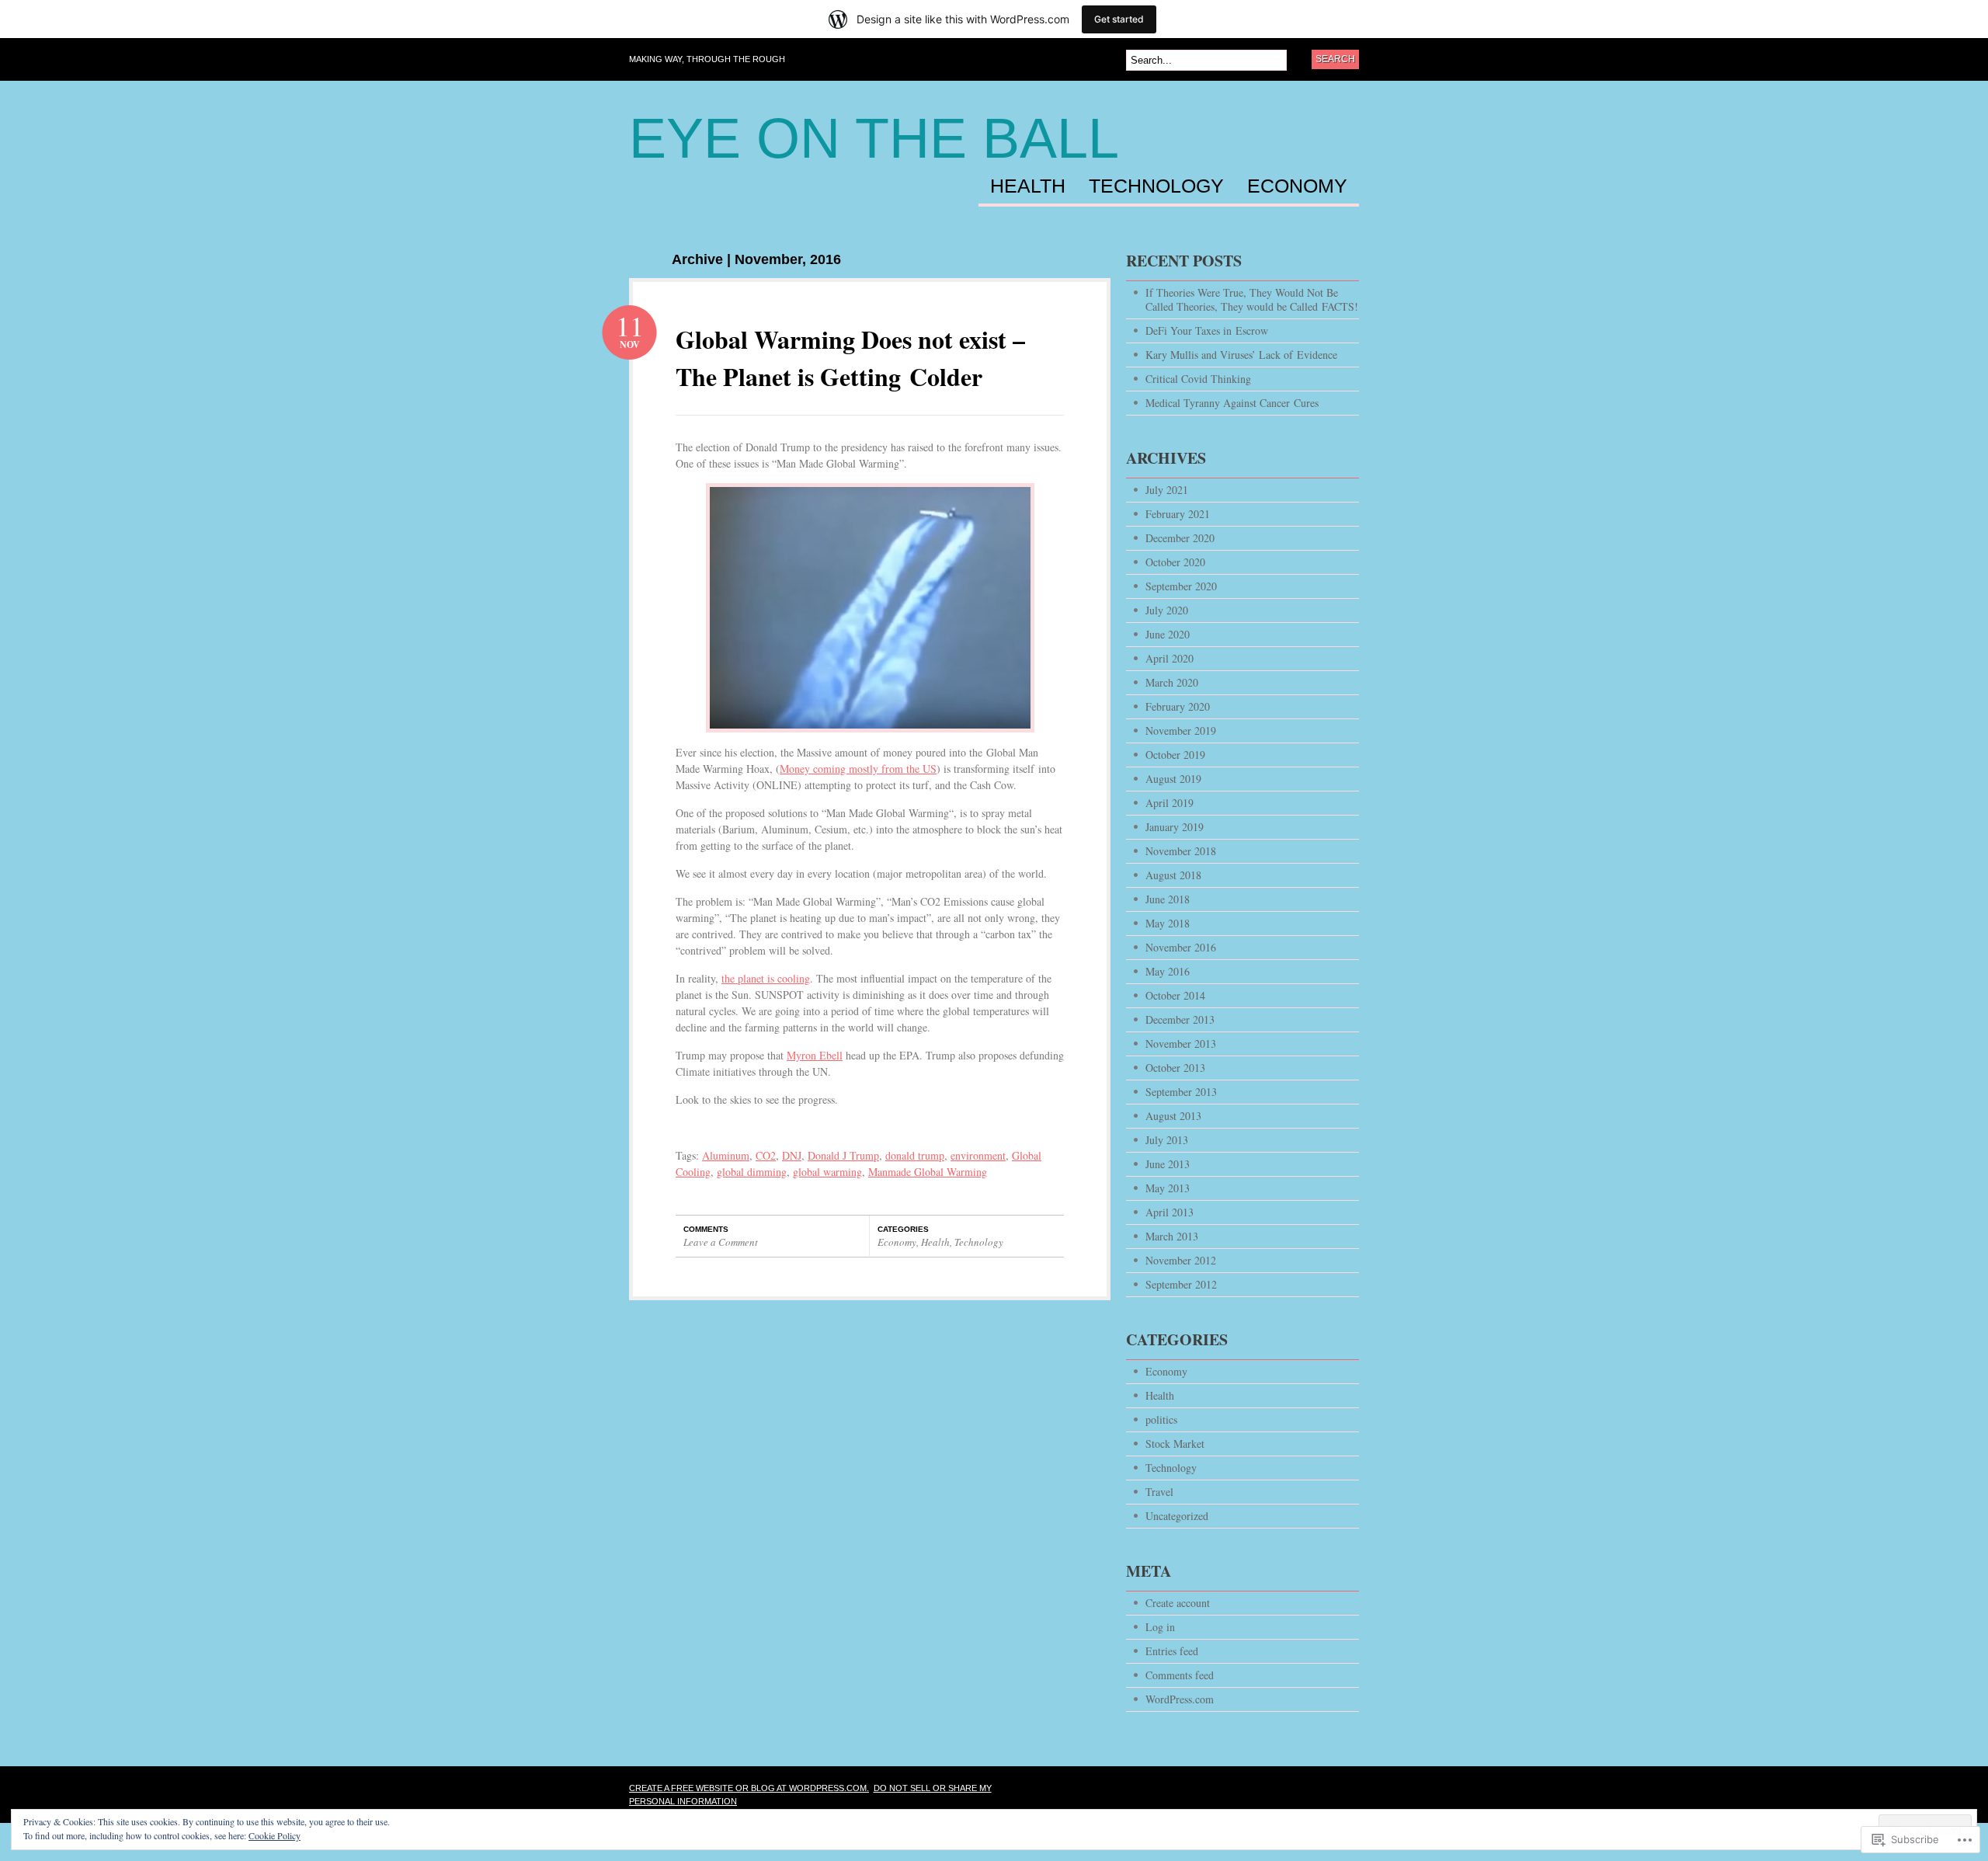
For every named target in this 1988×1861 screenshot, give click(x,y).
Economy (1297, 186)
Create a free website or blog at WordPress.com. (749, 1788)
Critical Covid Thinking (1198, 379)
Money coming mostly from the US (858, 769)
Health (1028, 186)
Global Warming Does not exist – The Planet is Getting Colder (850, 358)
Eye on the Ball (874, 138)
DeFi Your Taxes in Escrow (1207, 330)
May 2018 (1168, 923)
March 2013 (1172, 1236)
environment (978, 1155)
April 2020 (1170, 658)
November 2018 (1181, 851)
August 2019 (1173, 779)
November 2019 (1181, 730)
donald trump (915, 1155)
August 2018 (1173, 875)
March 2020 (1172, 682)
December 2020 (1180, 538)
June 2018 (1168, 899)
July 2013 (1167, 1140)
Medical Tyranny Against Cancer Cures (1232, 403)
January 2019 (1175, 827)
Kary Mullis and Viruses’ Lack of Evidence (1241, 355)
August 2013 (1173, 1116)
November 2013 (1181, 1044)
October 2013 (1175, 1068)
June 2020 (1168, 634)
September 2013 (1181, 1092)
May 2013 (1168, 1188)
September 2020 (1181, 586)
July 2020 (1167, 610)
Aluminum (726, 1155)
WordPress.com (1180, 1699)
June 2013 (1168, 1164)
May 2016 (1168, 971)
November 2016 (1181, 947)
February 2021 (1178, 514)
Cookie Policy (275, 1835)
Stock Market (1175, 1444)
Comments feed (1180, 1675)
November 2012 (1181, 1260)
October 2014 (1175, 995)
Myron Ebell (815, 1055)
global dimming (752, 1172)
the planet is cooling (766, 978)
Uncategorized (1177, 1516)
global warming (827, 1172)
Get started (1119, 19)
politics (1161, 1419)
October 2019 (1175, 755)
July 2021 (1167, 490)
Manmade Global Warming (928, 1172)
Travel (1159, 1492)
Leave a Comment (721, 1242)
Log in (1160, 1627)
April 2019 (1170, 803)
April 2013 (1170, 1212)
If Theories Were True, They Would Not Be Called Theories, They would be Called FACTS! (1252, 299)
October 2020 (1175, 562)
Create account (1178, 1603)
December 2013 (1180, 1019)
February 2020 (1178, 706)
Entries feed (1172, 1651)
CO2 (766, 1155)
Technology (1156, 186)
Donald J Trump (843, 1155)
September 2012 (1181, 1284)
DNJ (792, 1155)
